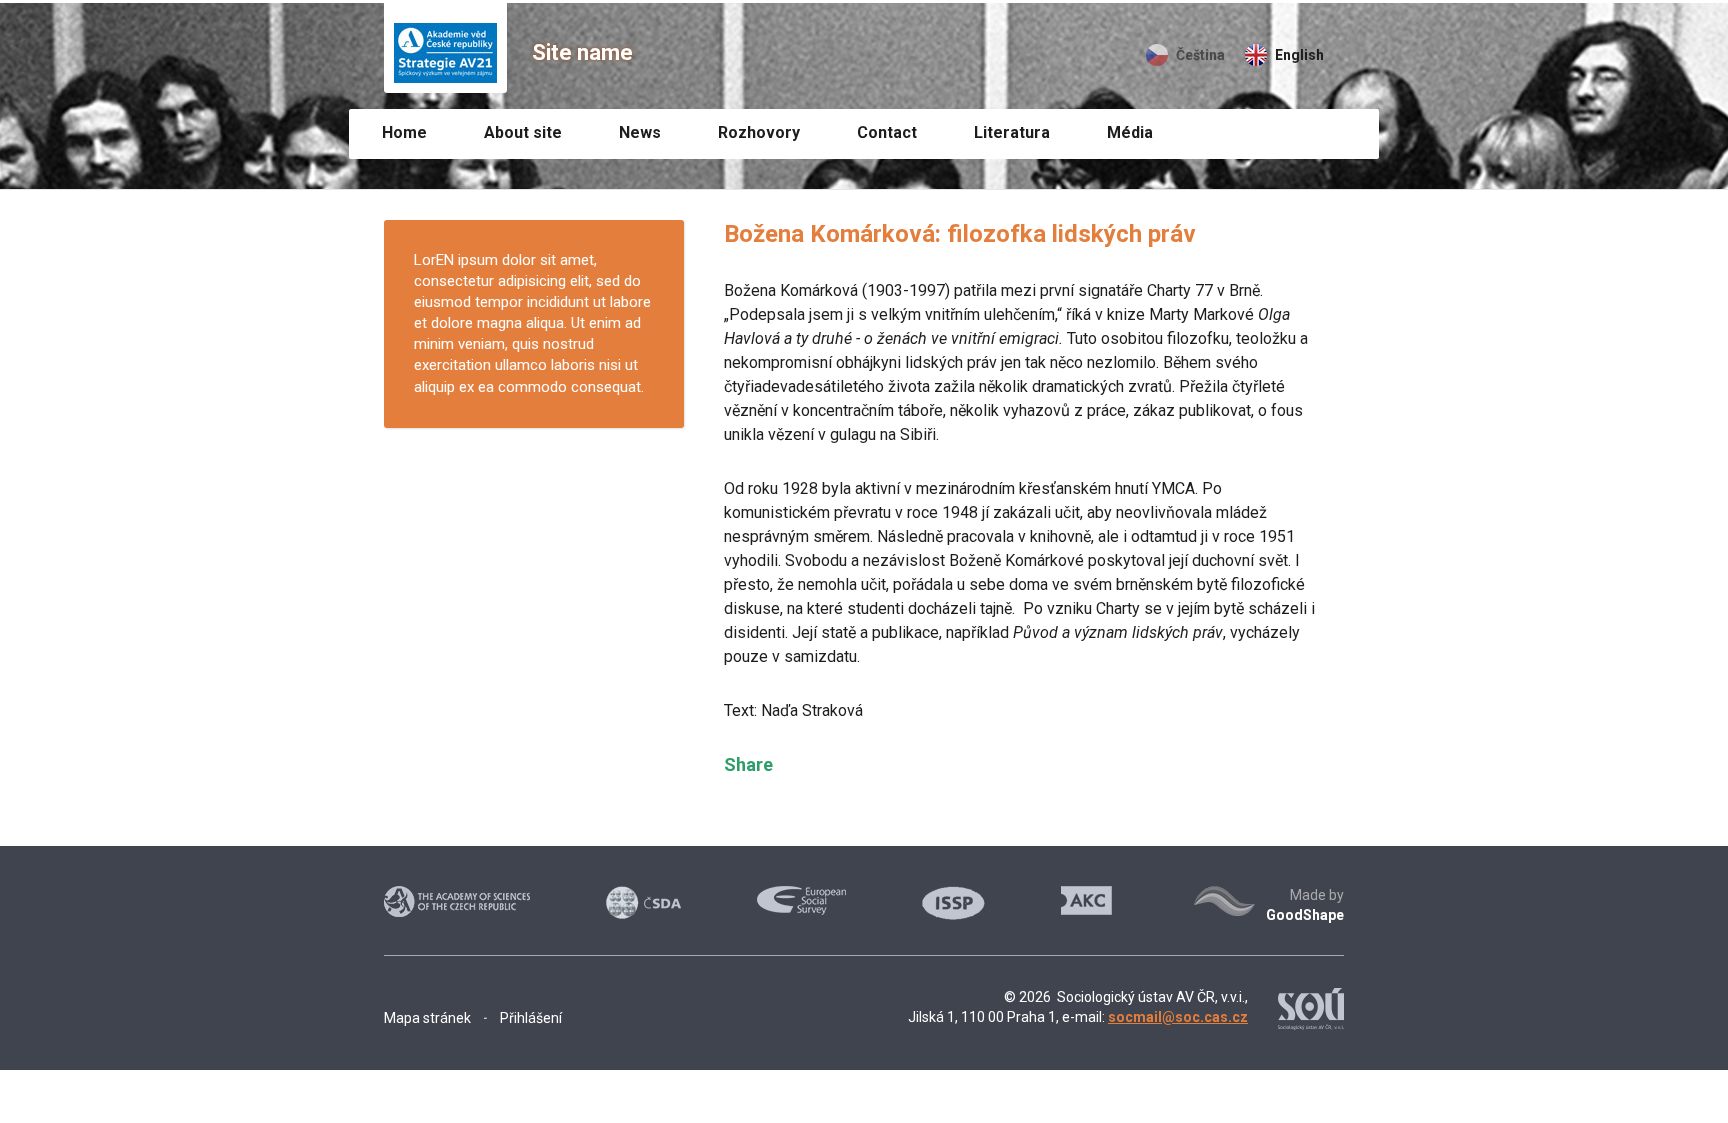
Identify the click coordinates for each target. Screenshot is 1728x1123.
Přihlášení (531, 1018)
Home (404, 132)
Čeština (1200, 55)
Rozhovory (759, 132)
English (1299, 55)
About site (523, 132)
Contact (887, 132)
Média (1130, 132)
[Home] (445, 48)
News (640, 132)
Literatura (1012, 132)
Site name (582, 52)
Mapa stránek (427, 1018)
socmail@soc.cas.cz (1178, 1017)
